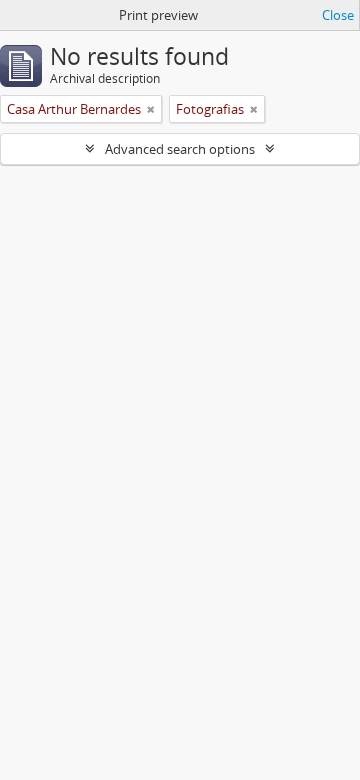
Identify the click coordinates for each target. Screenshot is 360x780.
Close (338, 15)
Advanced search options (180, 149)
